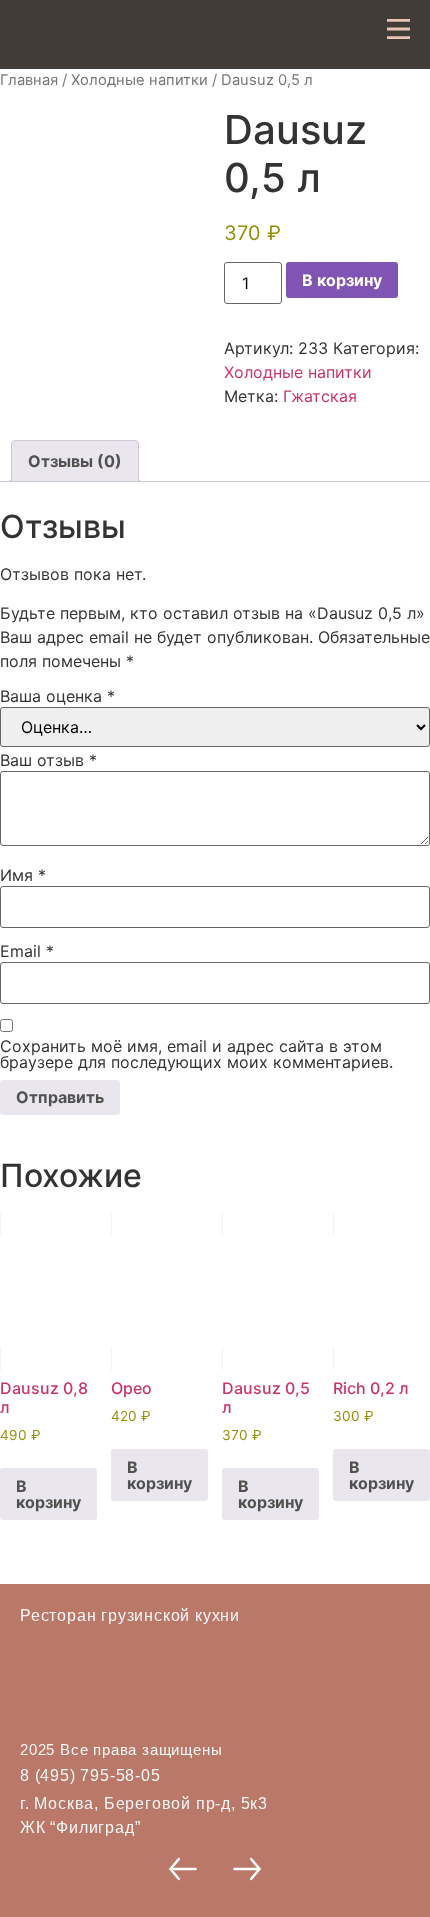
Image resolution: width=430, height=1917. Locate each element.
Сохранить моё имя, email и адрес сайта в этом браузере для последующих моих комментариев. (196, 1054)
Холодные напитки (139, 80)
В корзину (342, 280)
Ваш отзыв (48, 760)
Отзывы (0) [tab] (75, 461)
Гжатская (320, 396)
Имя (23, 875)
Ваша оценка (57, 696)
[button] (183, 1869)
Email (27, 951)
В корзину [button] (48, 1494)
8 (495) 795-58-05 (90, 1775)
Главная (29, 80)
